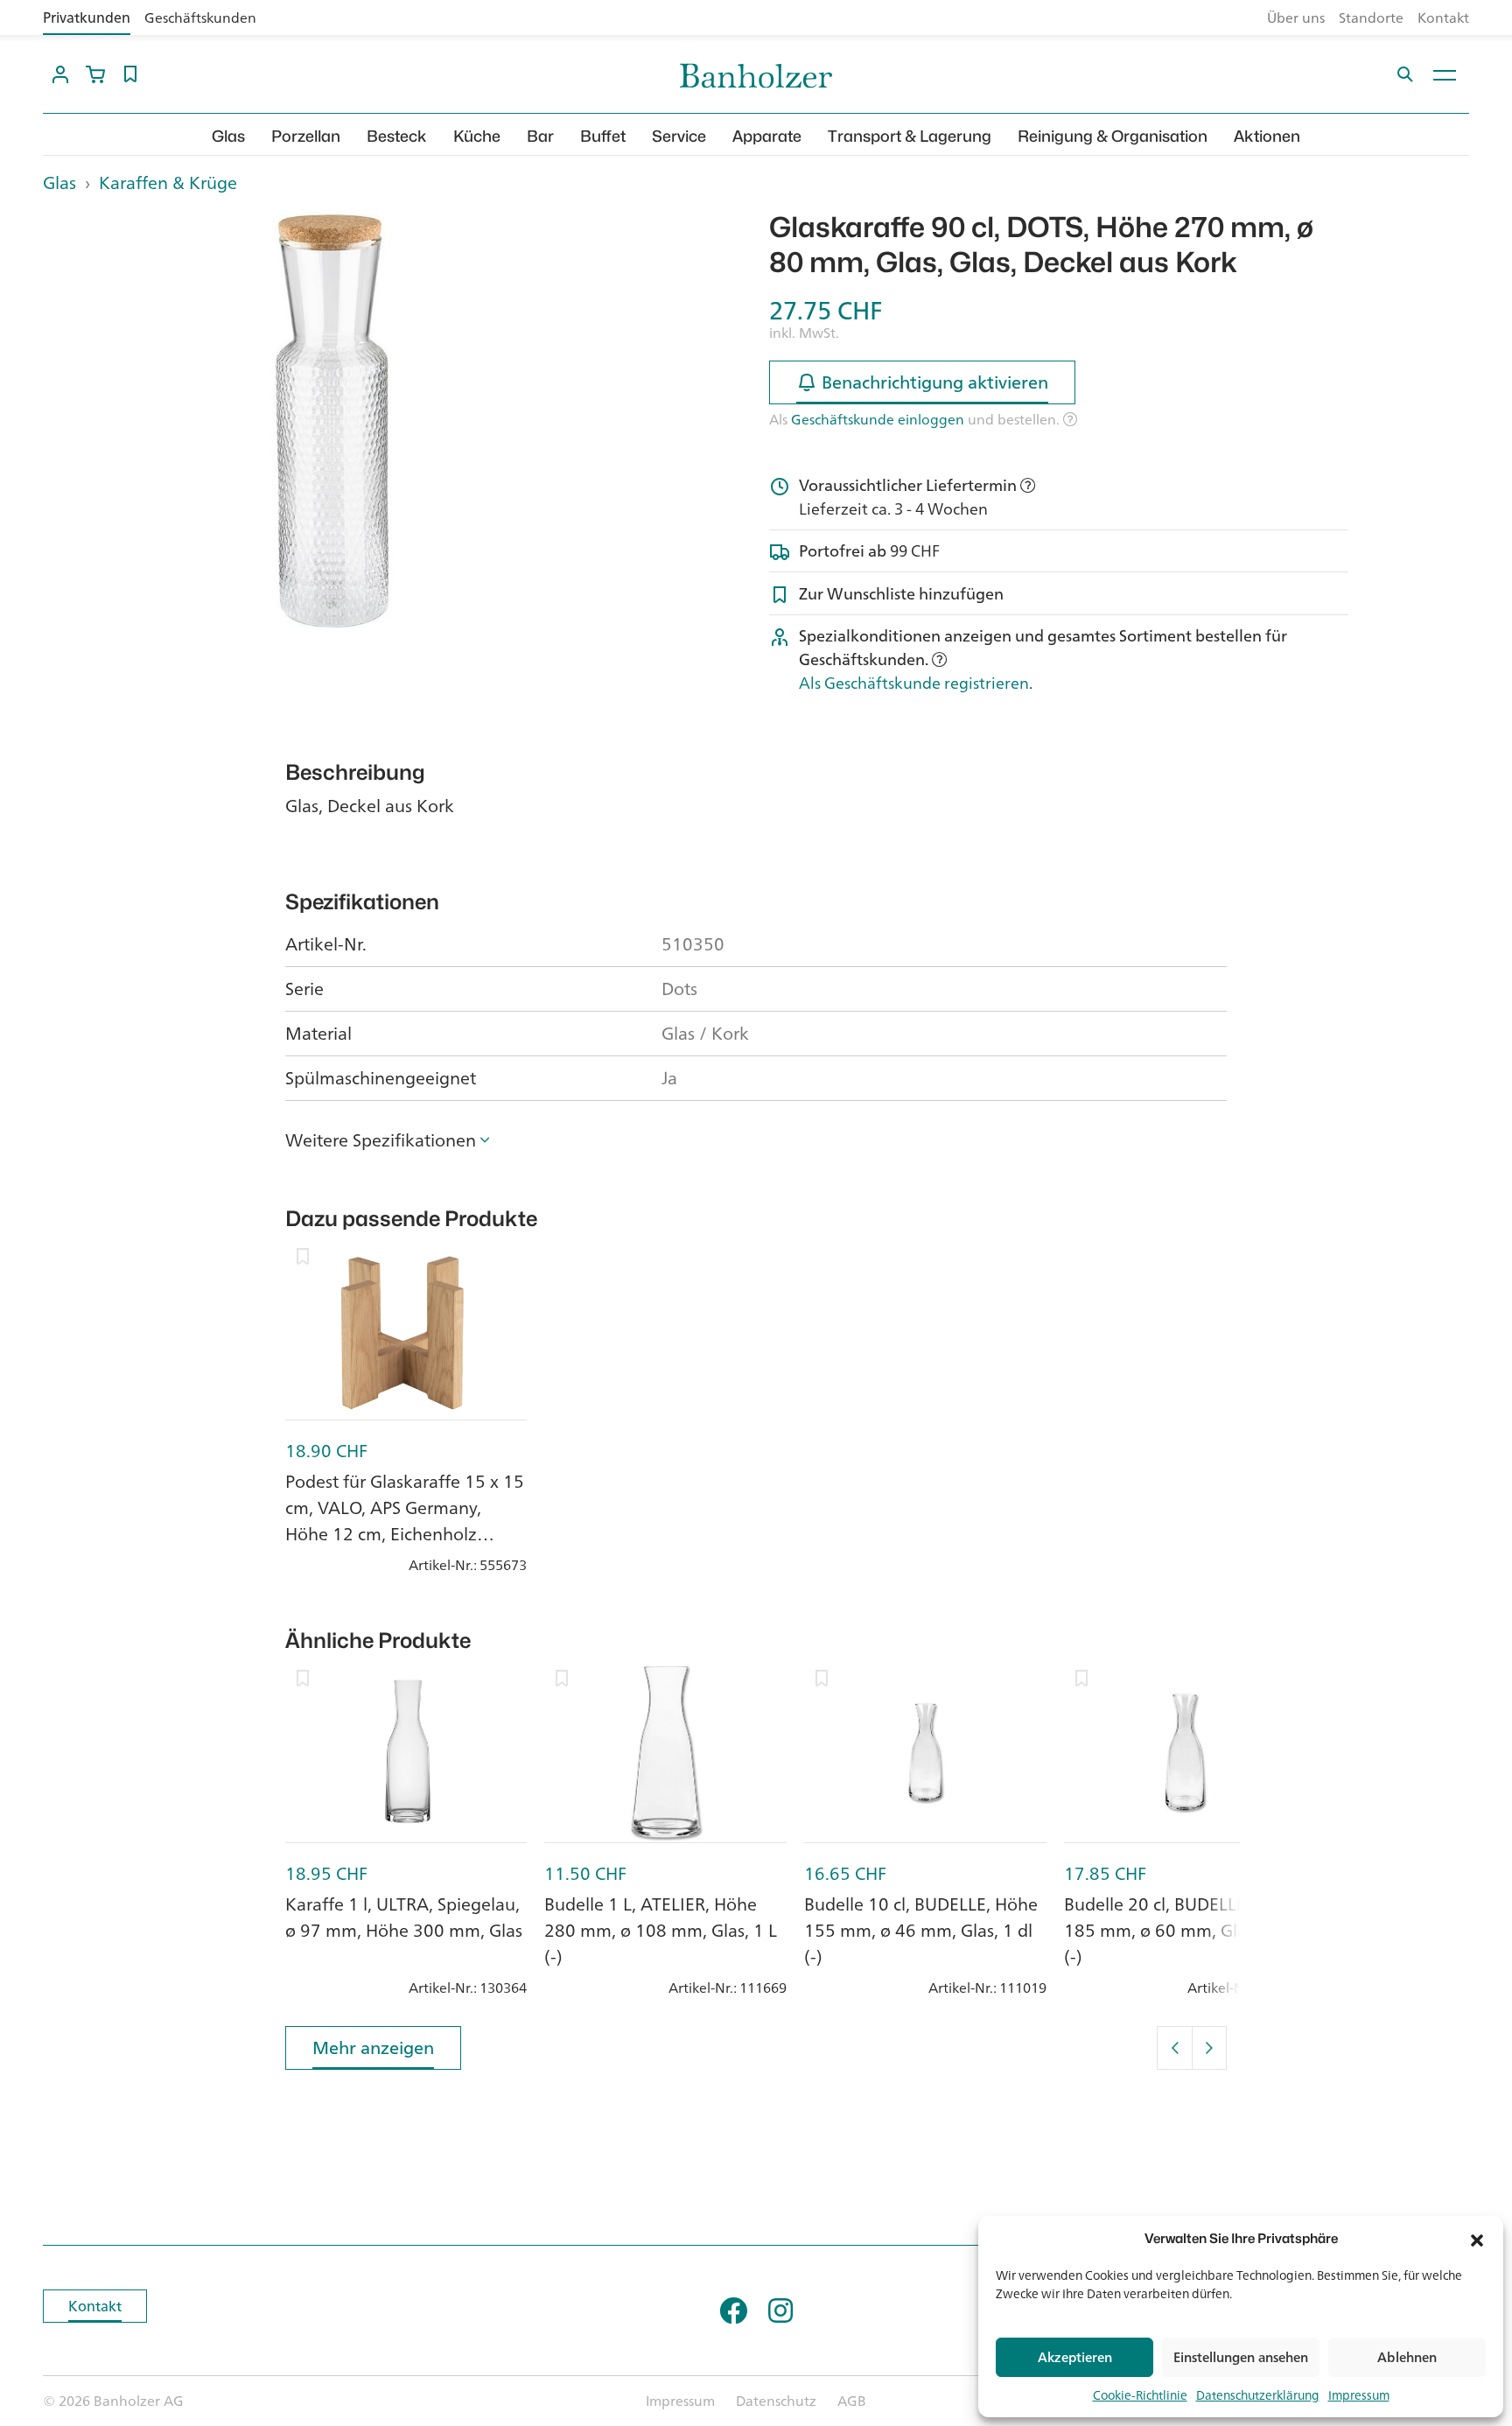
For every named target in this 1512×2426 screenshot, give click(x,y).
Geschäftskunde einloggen (878, 419)
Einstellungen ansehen (1241, 2357)
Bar (540, 136)
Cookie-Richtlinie (1140, 2395)
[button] (1477, 2239)
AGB (852, 2401)
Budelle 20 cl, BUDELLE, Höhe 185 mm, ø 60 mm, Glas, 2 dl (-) (1181, 1930)
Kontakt (1443, 18)
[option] (332, 428)
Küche (477, 136)
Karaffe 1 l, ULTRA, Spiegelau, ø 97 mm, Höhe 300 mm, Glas (404, 1917)
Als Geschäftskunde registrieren (914, 683)
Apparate (767, 136)
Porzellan (306, 136)
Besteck (397, 136)
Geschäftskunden (200, 18)
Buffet (603, 136)
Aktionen (1267, 136)
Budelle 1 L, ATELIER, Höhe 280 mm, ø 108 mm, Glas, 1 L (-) (661, 1930)
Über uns (1296, 18)
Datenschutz (776, 2401)
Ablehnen (1407, 2357)
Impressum (1359, 2395)
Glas (228, 136)
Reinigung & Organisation (1113, 136)
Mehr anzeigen (373, 2047)
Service (679, 136)
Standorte (1371, 18)
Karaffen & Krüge (168, 182)
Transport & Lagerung (910, 136)
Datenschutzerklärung (1258, 2395)
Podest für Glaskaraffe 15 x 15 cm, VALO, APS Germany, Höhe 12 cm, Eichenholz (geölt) (405, 1521)
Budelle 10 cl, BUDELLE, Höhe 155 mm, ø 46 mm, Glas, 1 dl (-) (921, 1930)
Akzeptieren (1075, 2357)
